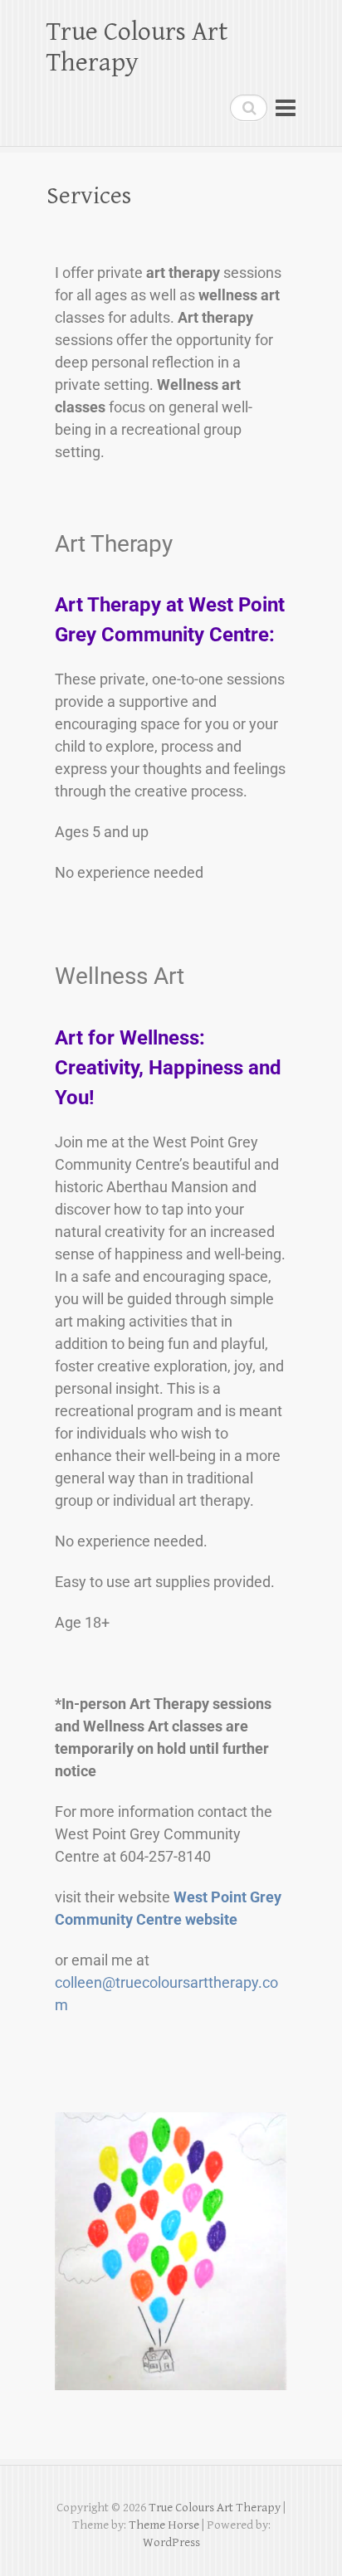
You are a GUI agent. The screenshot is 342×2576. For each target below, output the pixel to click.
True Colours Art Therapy (137, 47)
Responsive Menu (286, 107)
